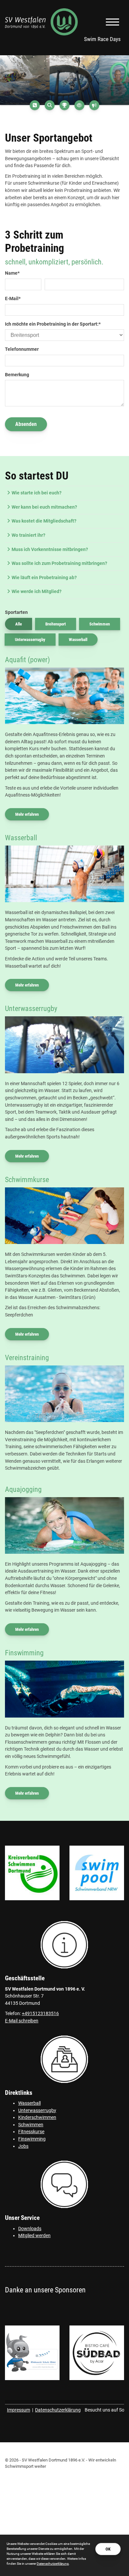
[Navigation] (112, 22)
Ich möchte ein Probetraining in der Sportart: (53, 324)
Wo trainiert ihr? (28, 535)
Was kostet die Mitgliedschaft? (44, 521)
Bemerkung (17, 375)
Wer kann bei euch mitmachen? (44, 507)
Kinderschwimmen (37, 2117)
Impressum (19, 2410)
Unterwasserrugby (30, 640)
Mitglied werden (34, 2236)
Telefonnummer (22, 349)
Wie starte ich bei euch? (37, 493)
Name (12, 273)
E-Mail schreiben (22, 2021)
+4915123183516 (40, 2014)
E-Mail (13, 299)
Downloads (30, 2229)
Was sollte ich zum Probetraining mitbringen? (59, 563)
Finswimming (32, 2139)
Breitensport (56, 624)
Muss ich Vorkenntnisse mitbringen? (50, 550)
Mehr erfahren (27, 814)
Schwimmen (100, 624)
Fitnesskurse (31, 2132)
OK (108, 2549)
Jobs (23, 2146)
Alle (19, 624)
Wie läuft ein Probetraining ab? (44, 578)
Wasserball (78, 640)
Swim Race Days (102, 39)
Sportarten (16, 612)
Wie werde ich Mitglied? (37, 592)
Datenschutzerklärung (58, 2410)
